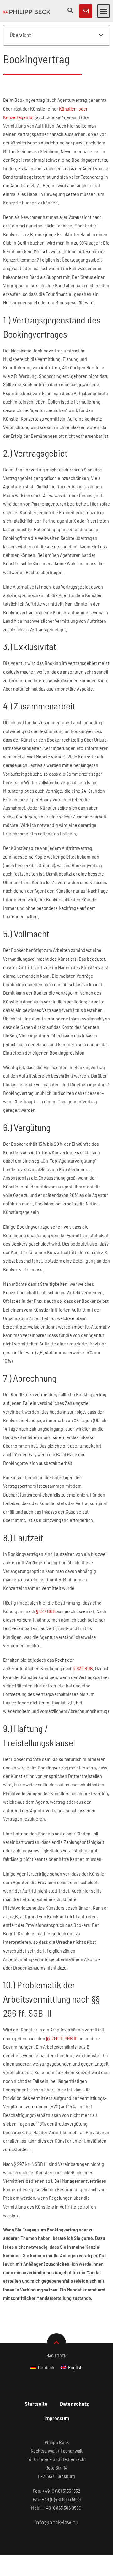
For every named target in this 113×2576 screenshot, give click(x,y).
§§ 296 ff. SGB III (62, 2038)
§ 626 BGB (83, 1668)
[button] (104, 11)
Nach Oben (56, 2356)
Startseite (36, 2404)
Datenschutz (74, 2404)
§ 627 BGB (46, 1611)
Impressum (57, 2418)
